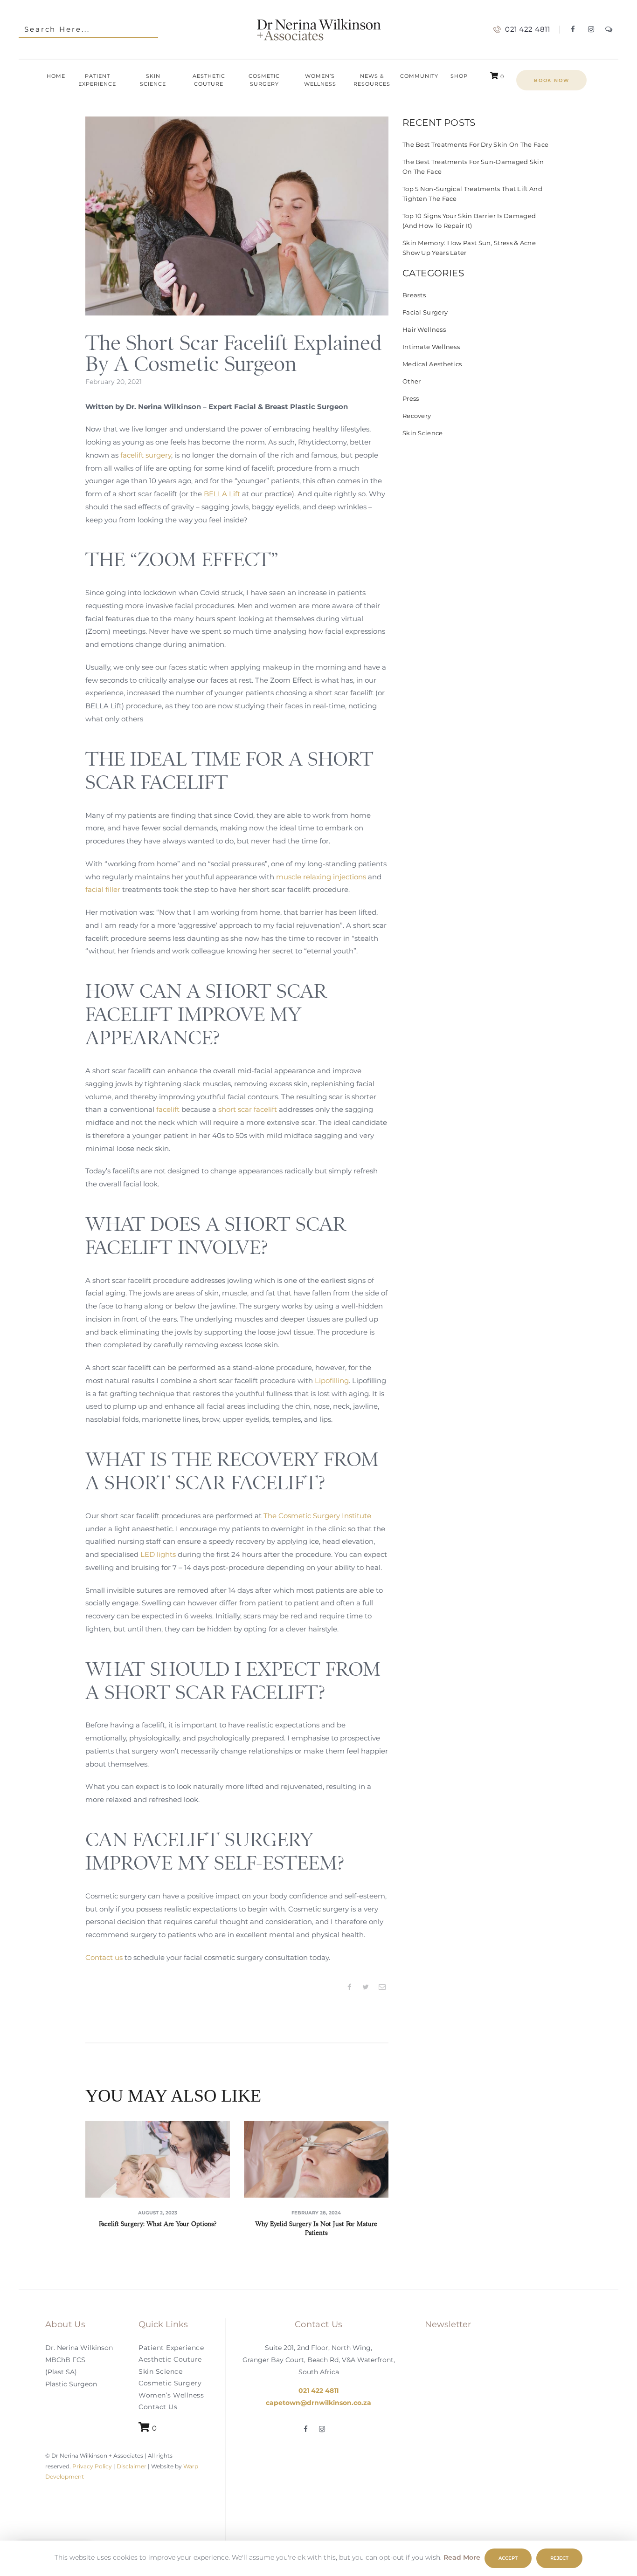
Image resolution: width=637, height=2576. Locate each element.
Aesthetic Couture (170, 2360)
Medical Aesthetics (432, 364)
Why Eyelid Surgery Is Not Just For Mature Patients (316, 2228)
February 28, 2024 (316, 2213)
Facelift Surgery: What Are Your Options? (158, 2224)
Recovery (417, 416)
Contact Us (158, 2407)
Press (411, 398)
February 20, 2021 (114, 382)
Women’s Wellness (171, 2395)
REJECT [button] (559, 2558)
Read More (462, 2557)
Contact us (104, 1957)
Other (412, 381)
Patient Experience (171, 2348)
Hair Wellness (424, 329)
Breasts (414, 295)
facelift (168, 1109)
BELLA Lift (222, 494)
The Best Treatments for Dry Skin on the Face (475, 144)
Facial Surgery (425, 312)
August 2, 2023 (158, 2213)
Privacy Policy (91, 2466)
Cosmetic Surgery (170, 2384)
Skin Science (423, 433)
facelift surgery (146, 455)
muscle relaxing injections (321, 877)
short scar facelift (248, 1109)
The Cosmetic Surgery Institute (317, 1516)
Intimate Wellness (431, 347)
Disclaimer (132, 2466)
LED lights (158, 1554)
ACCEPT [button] (508, 2558)
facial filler (103, 889)
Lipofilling (332, 1380)
